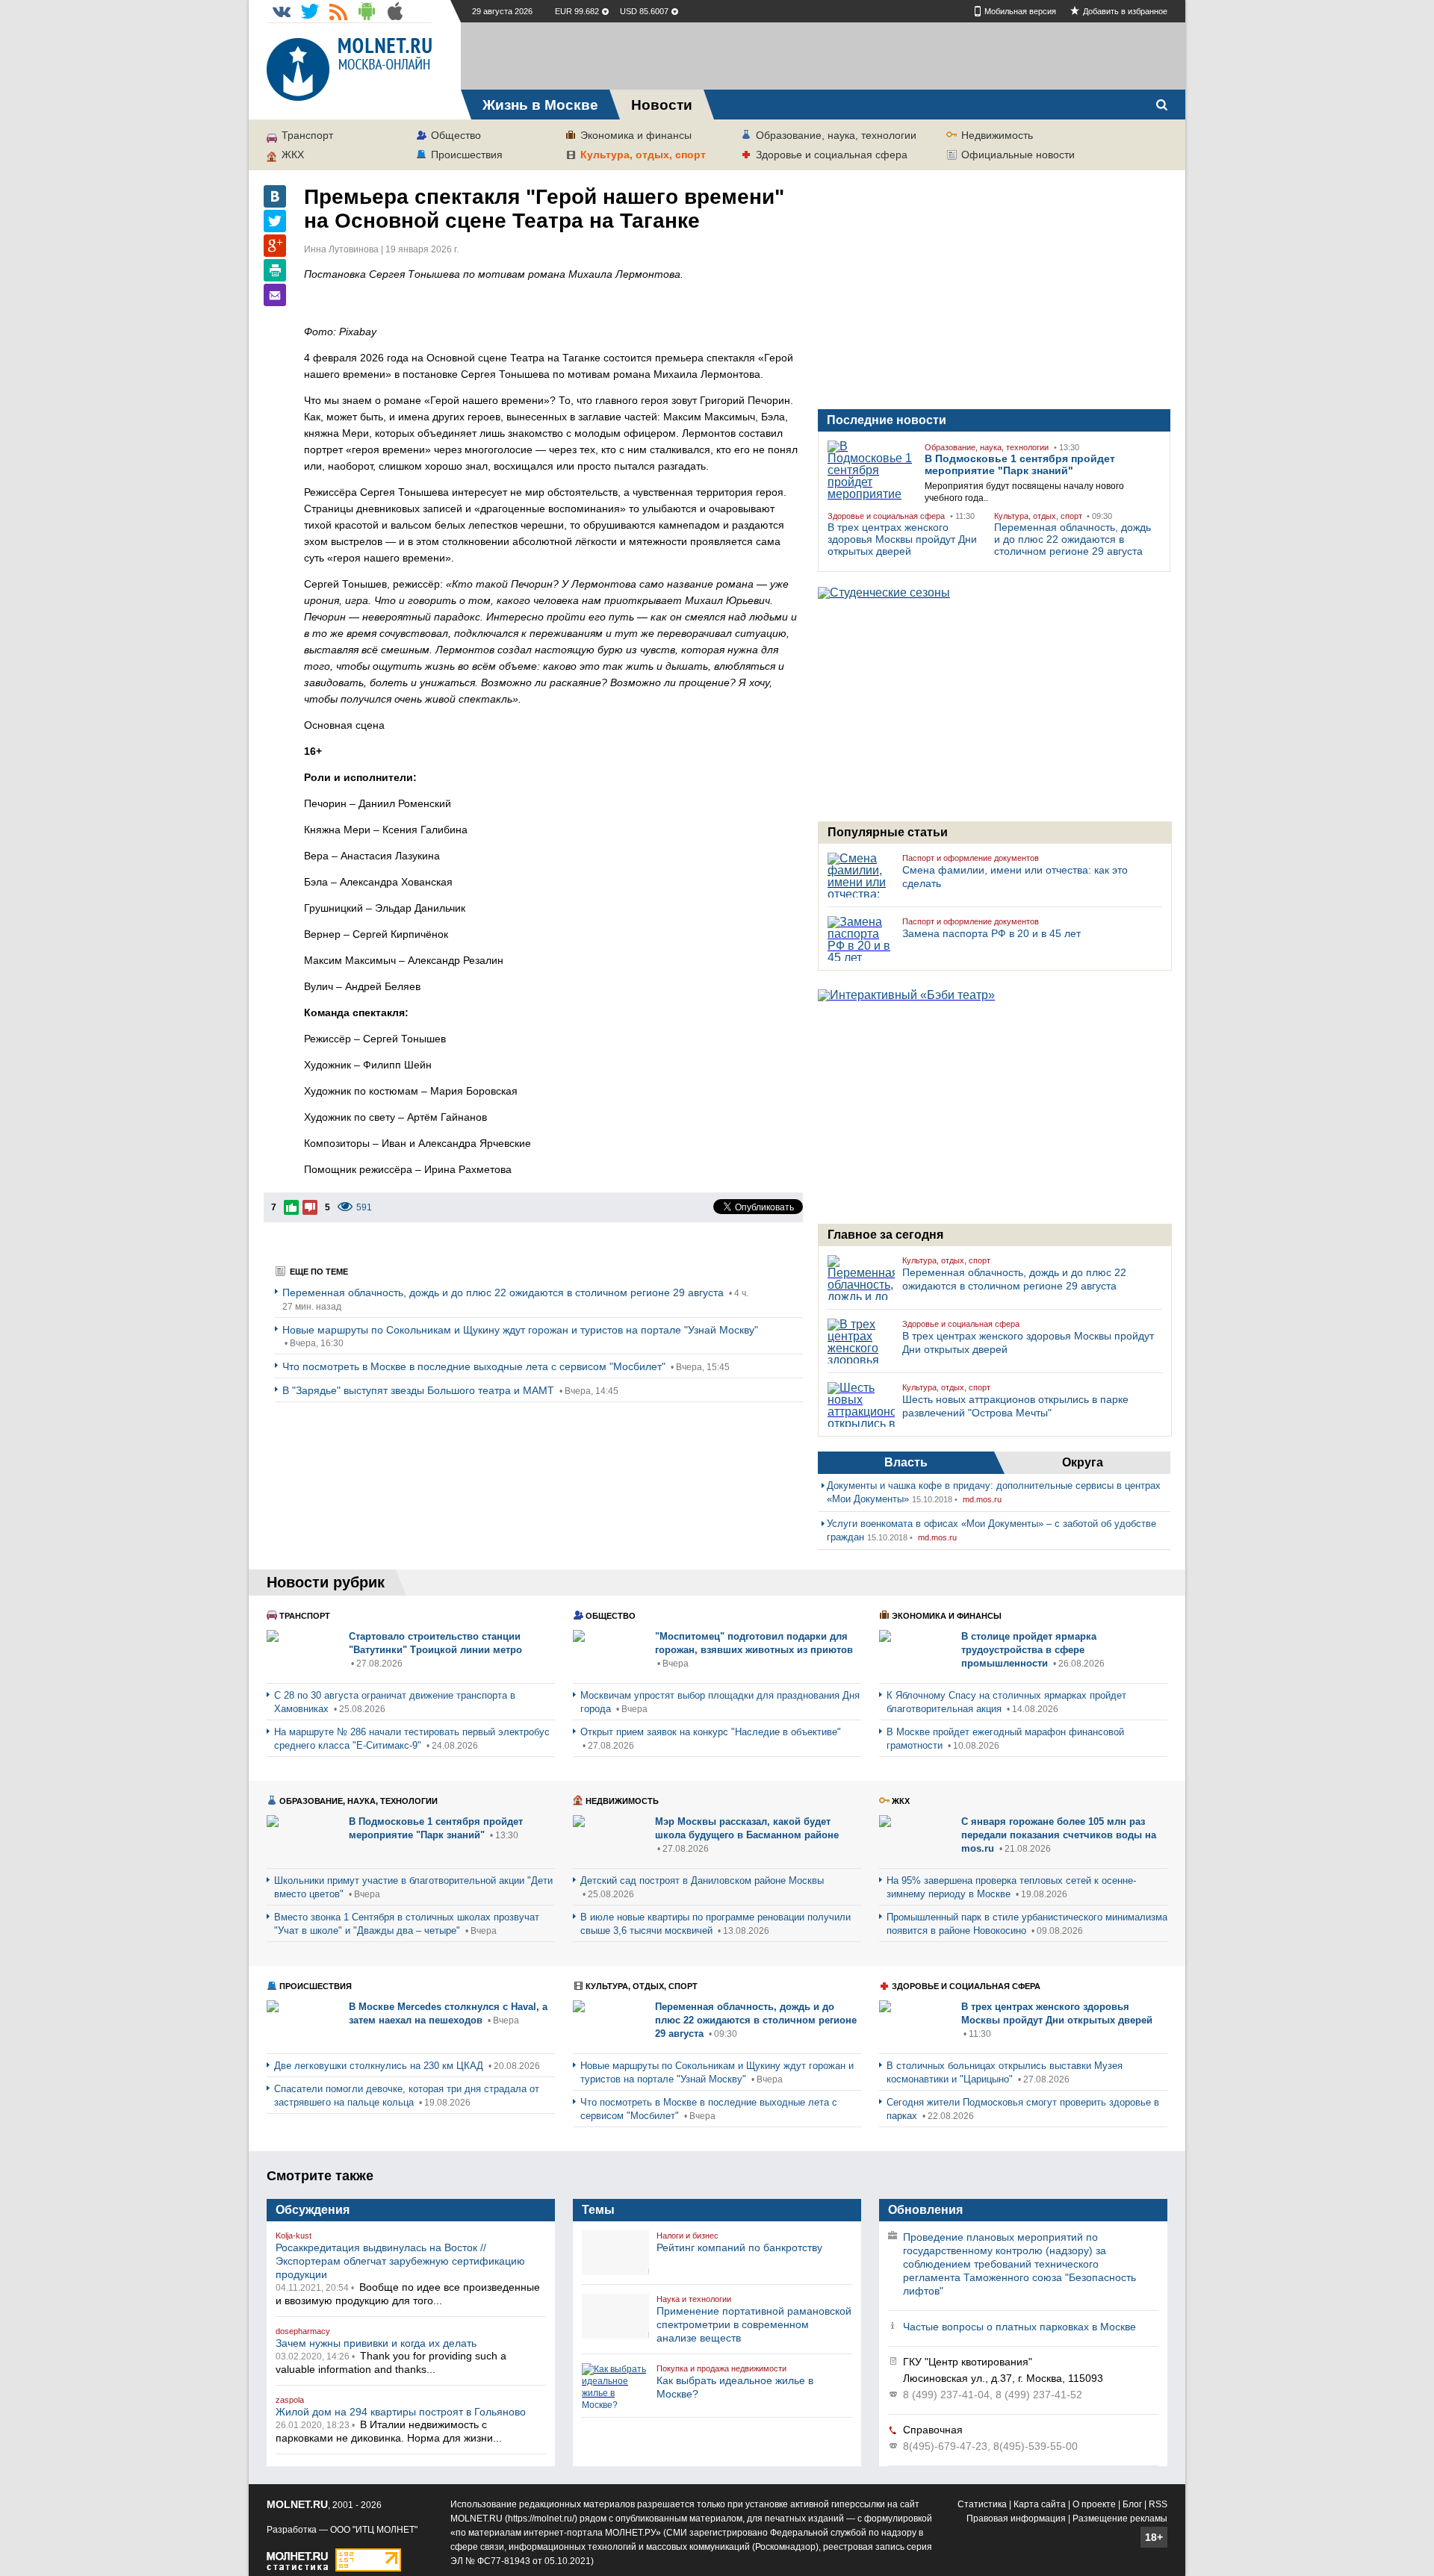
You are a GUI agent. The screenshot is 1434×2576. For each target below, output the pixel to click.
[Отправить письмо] (275, 295)
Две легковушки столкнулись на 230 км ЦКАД (380, 2066)
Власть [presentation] (906, 1462)
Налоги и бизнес (687, 2236)
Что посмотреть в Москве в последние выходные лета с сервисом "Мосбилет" (475, 1366)
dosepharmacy (303, 2331)
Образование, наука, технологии (836, 135)
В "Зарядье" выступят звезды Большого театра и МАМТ (420, 1390)
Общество (456, 135)
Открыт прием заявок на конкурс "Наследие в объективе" (711, 1732)
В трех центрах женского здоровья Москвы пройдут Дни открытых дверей (902, 539)
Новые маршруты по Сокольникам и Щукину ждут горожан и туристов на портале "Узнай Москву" (520, 1330)
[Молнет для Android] (367, 11)
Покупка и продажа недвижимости (721, 2368)
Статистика (982, 2504)
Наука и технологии (694, 2299)
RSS (1158, 2504)
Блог (1132, 2504)
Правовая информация (1016, 2519)
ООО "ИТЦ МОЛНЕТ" (374, 2530)
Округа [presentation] (1083, 1462)
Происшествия (467, 155)
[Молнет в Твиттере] (310, 11)
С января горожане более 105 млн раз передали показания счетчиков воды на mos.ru (1059, 1835)
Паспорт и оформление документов (971, 858)
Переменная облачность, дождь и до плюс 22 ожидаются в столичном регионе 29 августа (505, 1292)
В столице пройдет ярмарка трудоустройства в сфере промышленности (1029, 1650)
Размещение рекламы (1120, 2519)
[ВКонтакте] (275, 196)
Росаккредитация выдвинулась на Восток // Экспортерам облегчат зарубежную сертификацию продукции (400, 2261)
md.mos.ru (982, 1499)
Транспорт (307, 135)
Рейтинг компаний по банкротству (739, 2247)
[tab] (906, 1463)
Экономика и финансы (636, 135)
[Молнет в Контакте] (282, 11)
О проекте (1094, 2504)
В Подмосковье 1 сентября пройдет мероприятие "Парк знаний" (1020, 464)
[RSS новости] (338, 11)
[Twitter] (275, 221)
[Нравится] (291, 1207)
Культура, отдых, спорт (643, 155)
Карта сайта (1040, 2504)
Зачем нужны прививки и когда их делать (376, 2343)
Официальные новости (1018, 155)
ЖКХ (293, 155)
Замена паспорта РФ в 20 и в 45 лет (991, 933)
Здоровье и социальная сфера (832, 155)
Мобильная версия (1020, 11)
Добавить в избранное (1125, 11)
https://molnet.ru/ (541, 2519)
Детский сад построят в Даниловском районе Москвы (702, 1880)
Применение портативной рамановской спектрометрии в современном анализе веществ (754, 2324)
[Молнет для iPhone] (395, 11)
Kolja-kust (294, 2236)
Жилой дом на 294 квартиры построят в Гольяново (401, 2412)
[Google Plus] (275, 246)
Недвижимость (997, 135)
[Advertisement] (823, 56)
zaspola (290, 2400)
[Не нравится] (310, 1207)
